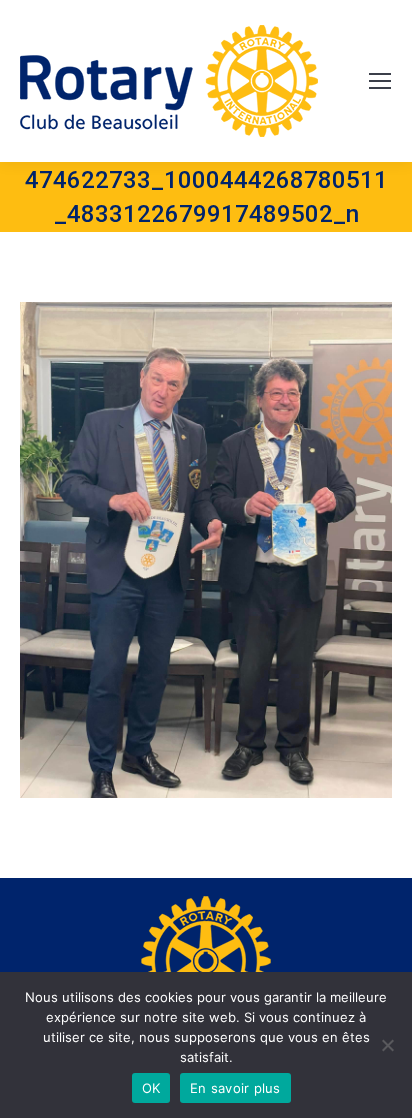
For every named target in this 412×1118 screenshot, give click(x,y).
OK (151, 1088)
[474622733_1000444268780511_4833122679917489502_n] (206, 550)
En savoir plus (235, 1088)
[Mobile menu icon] (380, 81)
